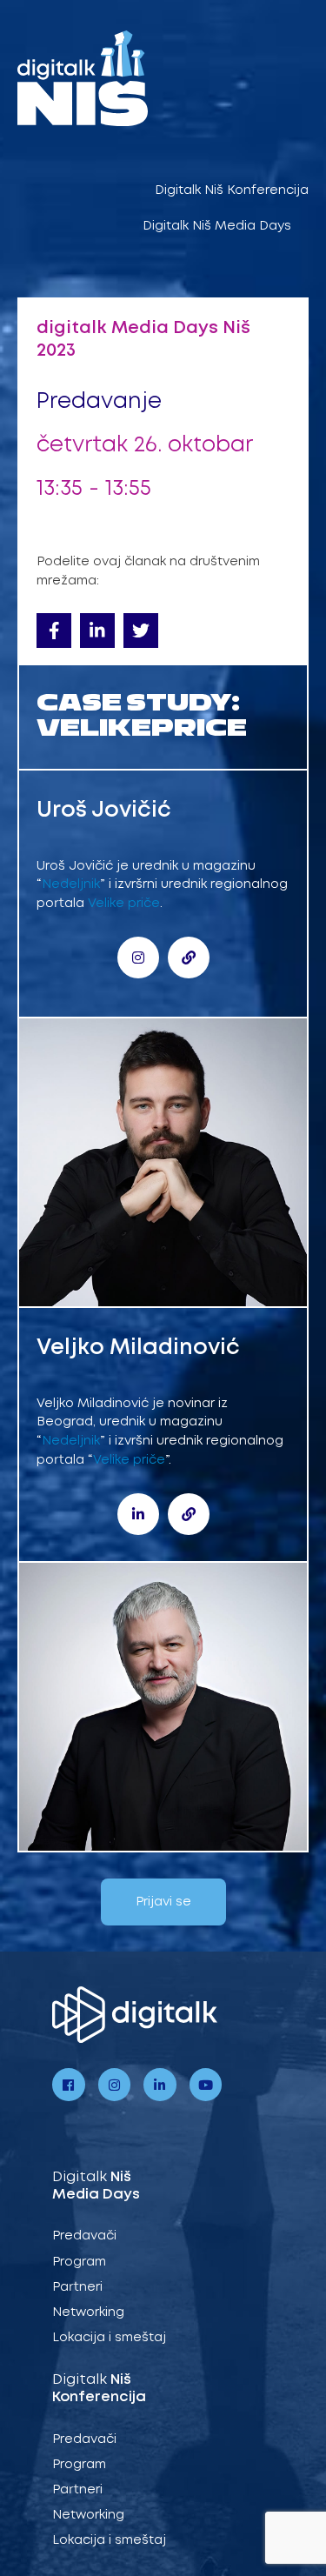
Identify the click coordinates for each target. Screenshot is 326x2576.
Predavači (84, 2236)
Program (79, 2262)
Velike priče (124, 904)
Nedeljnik (71, 884)
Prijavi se (163, 1902)
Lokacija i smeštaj (109, 2338)
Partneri (77, 2287)
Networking (88, 2312)
